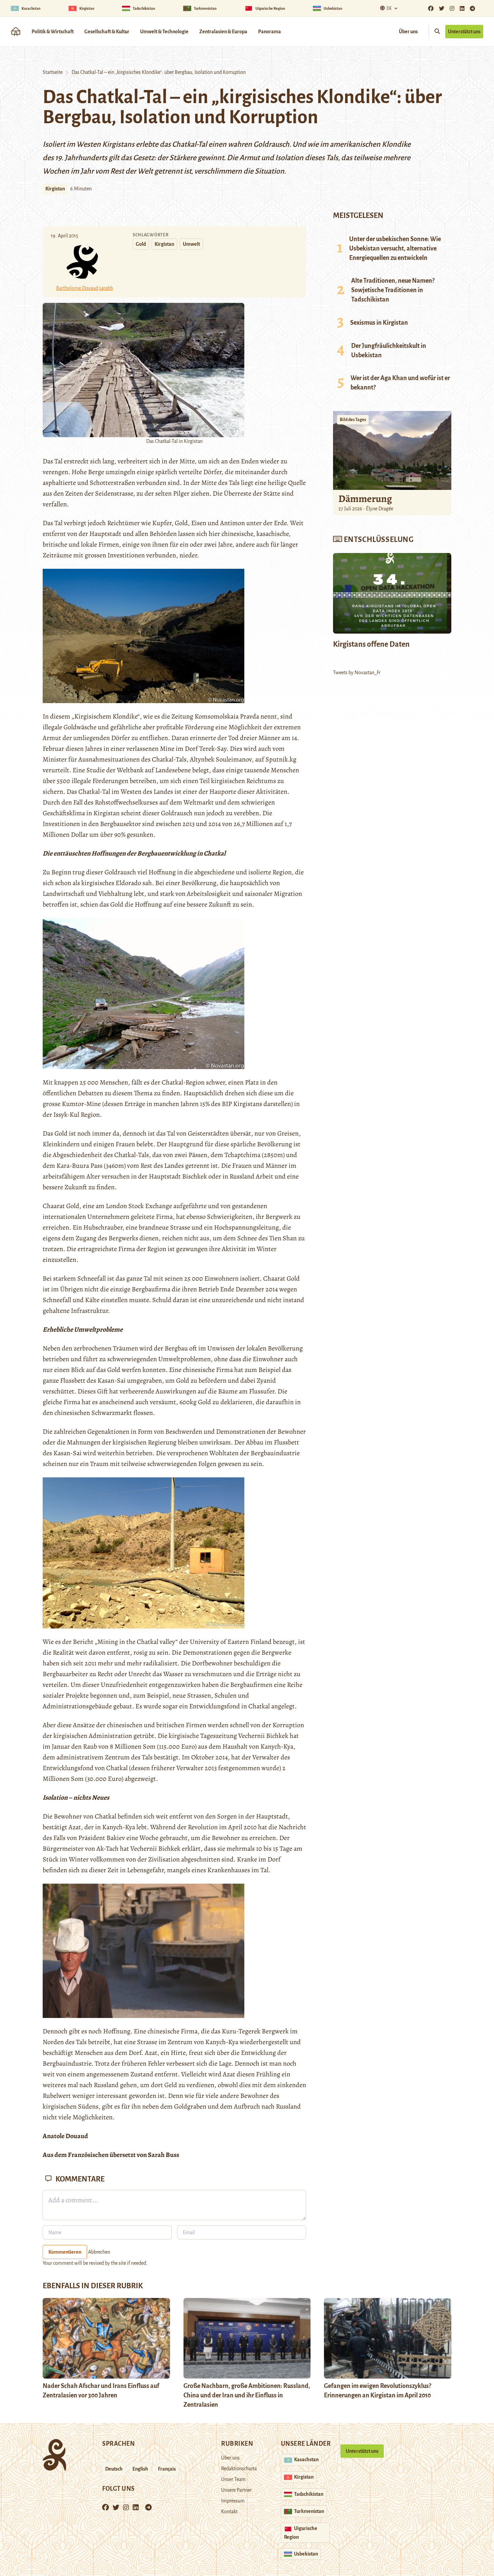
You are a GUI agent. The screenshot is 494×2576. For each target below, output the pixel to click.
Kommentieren (65, 2252)
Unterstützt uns (464, 32)
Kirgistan (55, 189)
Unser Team (233, 2479)
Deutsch (114, 2469)
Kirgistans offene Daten (371, 644)
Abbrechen (99, 2252)
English (140, 2469)
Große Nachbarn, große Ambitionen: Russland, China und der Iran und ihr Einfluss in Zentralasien (247, 2395)
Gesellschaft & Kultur (107, 32)
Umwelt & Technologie (164, 32)
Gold (141, 244)
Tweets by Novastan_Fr (357, 673)
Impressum (233, 2501)
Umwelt (191, 244)
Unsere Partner (236, 2490)
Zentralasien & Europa (223, 32)
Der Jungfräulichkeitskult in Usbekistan (389, 351)
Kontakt (229, 2512)
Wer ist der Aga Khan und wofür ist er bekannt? (400, 383)
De (389, 8)
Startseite (53, 72)
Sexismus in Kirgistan (379, 323)
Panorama (270, 32)
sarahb (106, 288)
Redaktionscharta (239, 2469)
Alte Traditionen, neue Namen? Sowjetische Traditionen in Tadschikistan (393, 290)
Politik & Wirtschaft (53, 32)
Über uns (408, 32)
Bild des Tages (353, 420)
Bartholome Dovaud (77, 288)
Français (167, 2469)
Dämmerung (365, 499)
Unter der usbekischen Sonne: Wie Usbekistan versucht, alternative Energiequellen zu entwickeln (395, 248)
